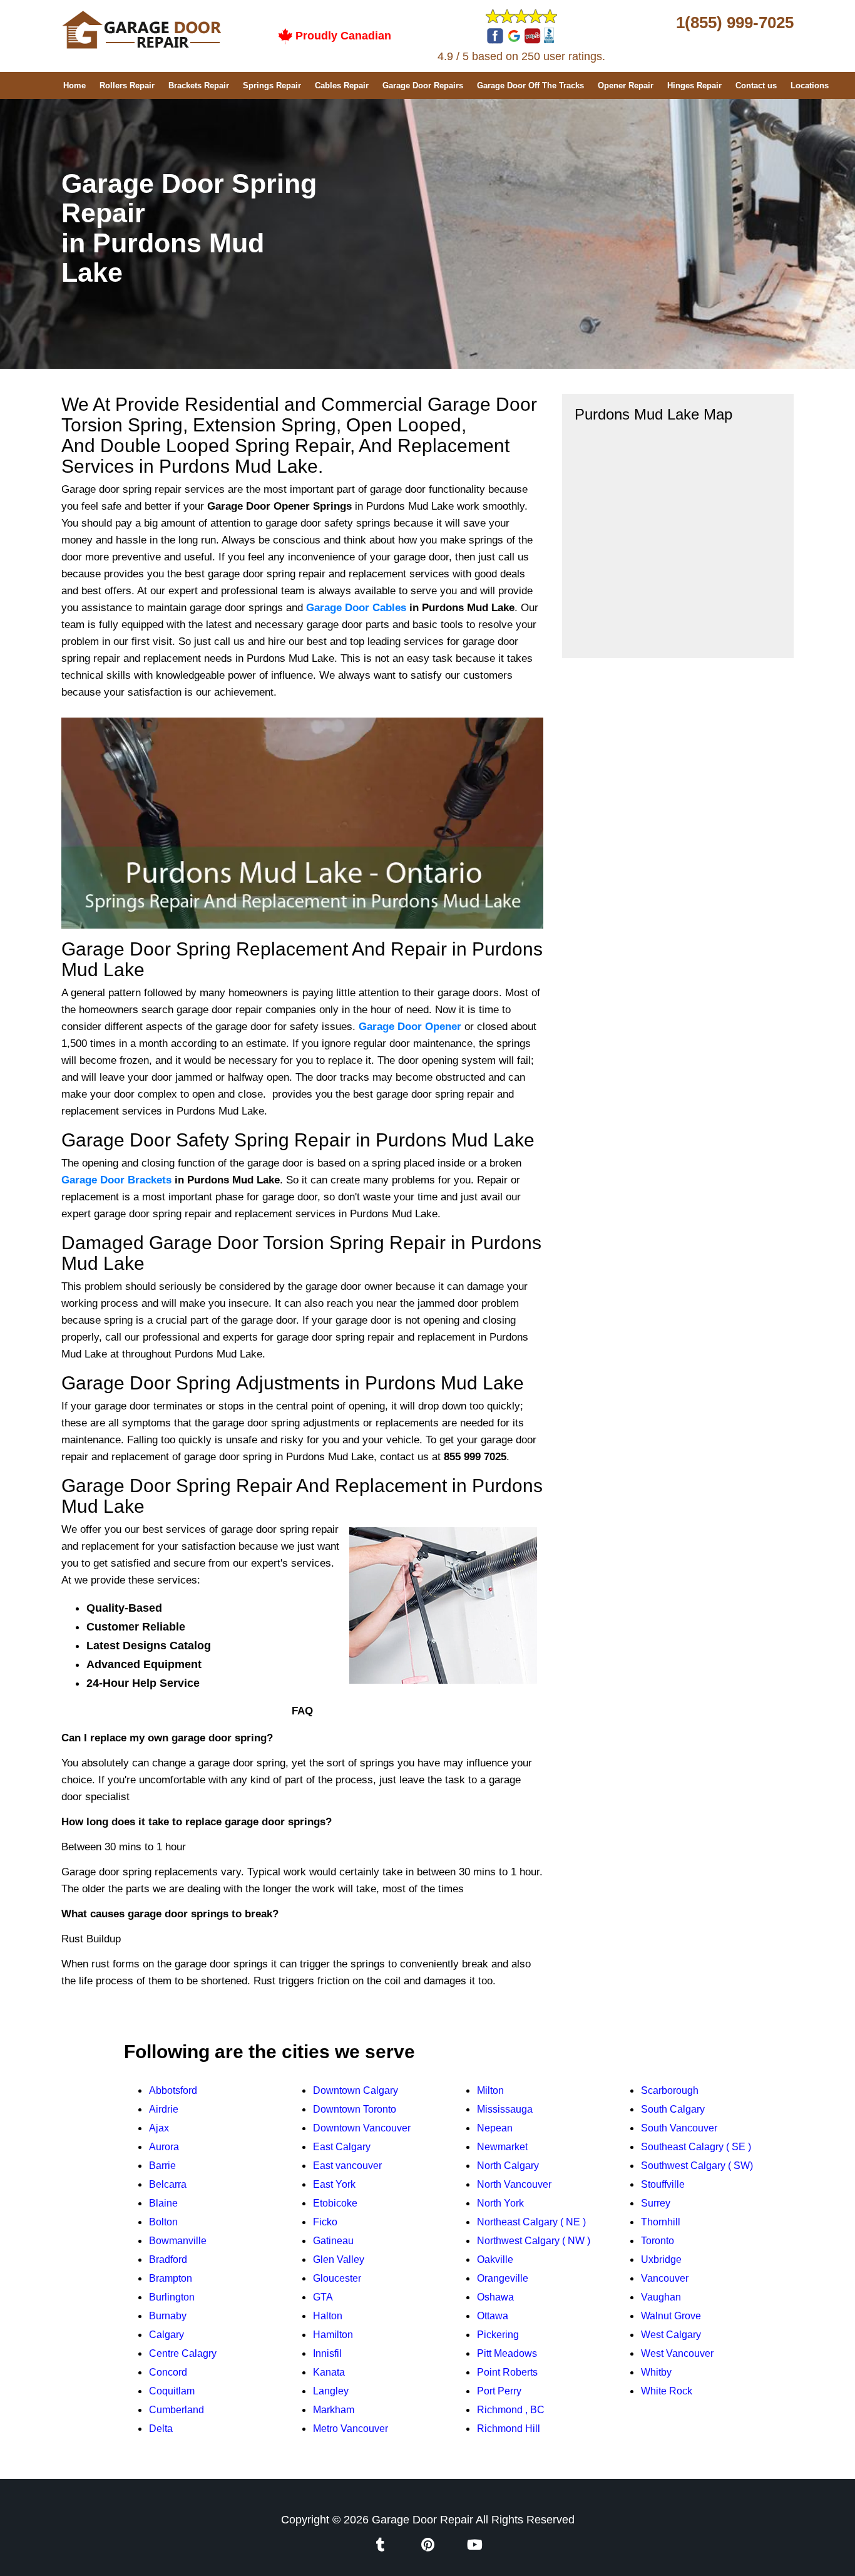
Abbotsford (173, 2090)
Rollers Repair (127, 85)
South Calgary (673, 2109)
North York (500, 2203)
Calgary (166, 2335)
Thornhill (661, 2222)
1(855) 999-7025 (735, 23)
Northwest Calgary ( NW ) (534, 2241)
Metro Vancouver (351, 2429)
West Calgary (671, 2335)
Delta (161, 2429)
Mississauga (505, 2109)
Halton (328, 2316)
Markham (334, 2410)
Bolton (163, 2222)
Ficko (325, 2222)
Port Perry (499, 2391)
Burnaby (168, 2316)
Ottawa (493, 2316)
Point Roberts (507, 2372)
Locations (810, 85)
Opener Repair (626, 85)
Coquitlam (172, 2391)
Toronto (658, 2241)
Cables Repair (342, 85)
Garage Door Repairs (423, 85)
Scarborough (670, 2090)
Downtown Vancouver (362, 2128)
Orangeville (503, 2278)
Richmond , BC (511, 2410)
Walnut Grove (671, 2316)
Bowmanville (178, 2241)
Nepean (495, 2128)
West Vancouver (677, 2353)
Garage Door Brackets (116, 1180)
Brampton (171, 2278)
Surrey (656, 2203)
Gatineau (333, 2241)
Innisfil (327, 2353)
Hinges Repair (694, 85)
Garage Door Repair (422, 2520)
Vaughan (661, 2297)
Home (74, 85)
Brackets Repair (199, 85)
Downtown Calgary (356, 2090)
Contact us (756, 85)
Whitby (656, 2372)
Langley (331, 2391)
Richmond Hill (509, 2429)
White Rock (667, 2391)
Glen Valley (339, 2259)
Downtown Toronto (355, 2109)
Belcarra (168, 2184)
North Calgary (508, 2166)
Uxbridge (661, 2259)
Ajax (159, 2128)
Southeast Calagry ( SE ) (696, 2147)
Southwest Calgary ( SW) (697, 2166)
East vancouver (347, 2166)
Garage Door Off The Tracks (530, 85)
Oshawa (495, 2297)
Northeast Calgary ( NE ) (531, 2222)
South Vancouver (679, 2128)
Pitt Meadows (507, 2353)
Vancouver (665, 2278)
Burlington (172, 2297)
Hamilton (333, 2335)
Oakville (495, 2259)
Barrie (162, 2166)
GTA (323, 2297)
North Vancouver (514, 2184)
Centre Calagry (183, 2353)
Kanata (329, 2372)
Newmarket (502, 2147)
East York (334, 2184)
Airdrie (164, 2109)
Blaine (163, 2203)
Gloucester (337, 2278)
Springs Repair (272, 85)
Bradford (168, 2259)
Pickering (498, 2335)
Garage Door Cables (356, 608)
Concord (168, 2372)
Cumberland (177, 2410)
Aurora (164, 2147)
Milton (490, 2090)
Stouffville (663, 2184)
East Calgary (342, 2147)
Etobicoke (335, 2203)
